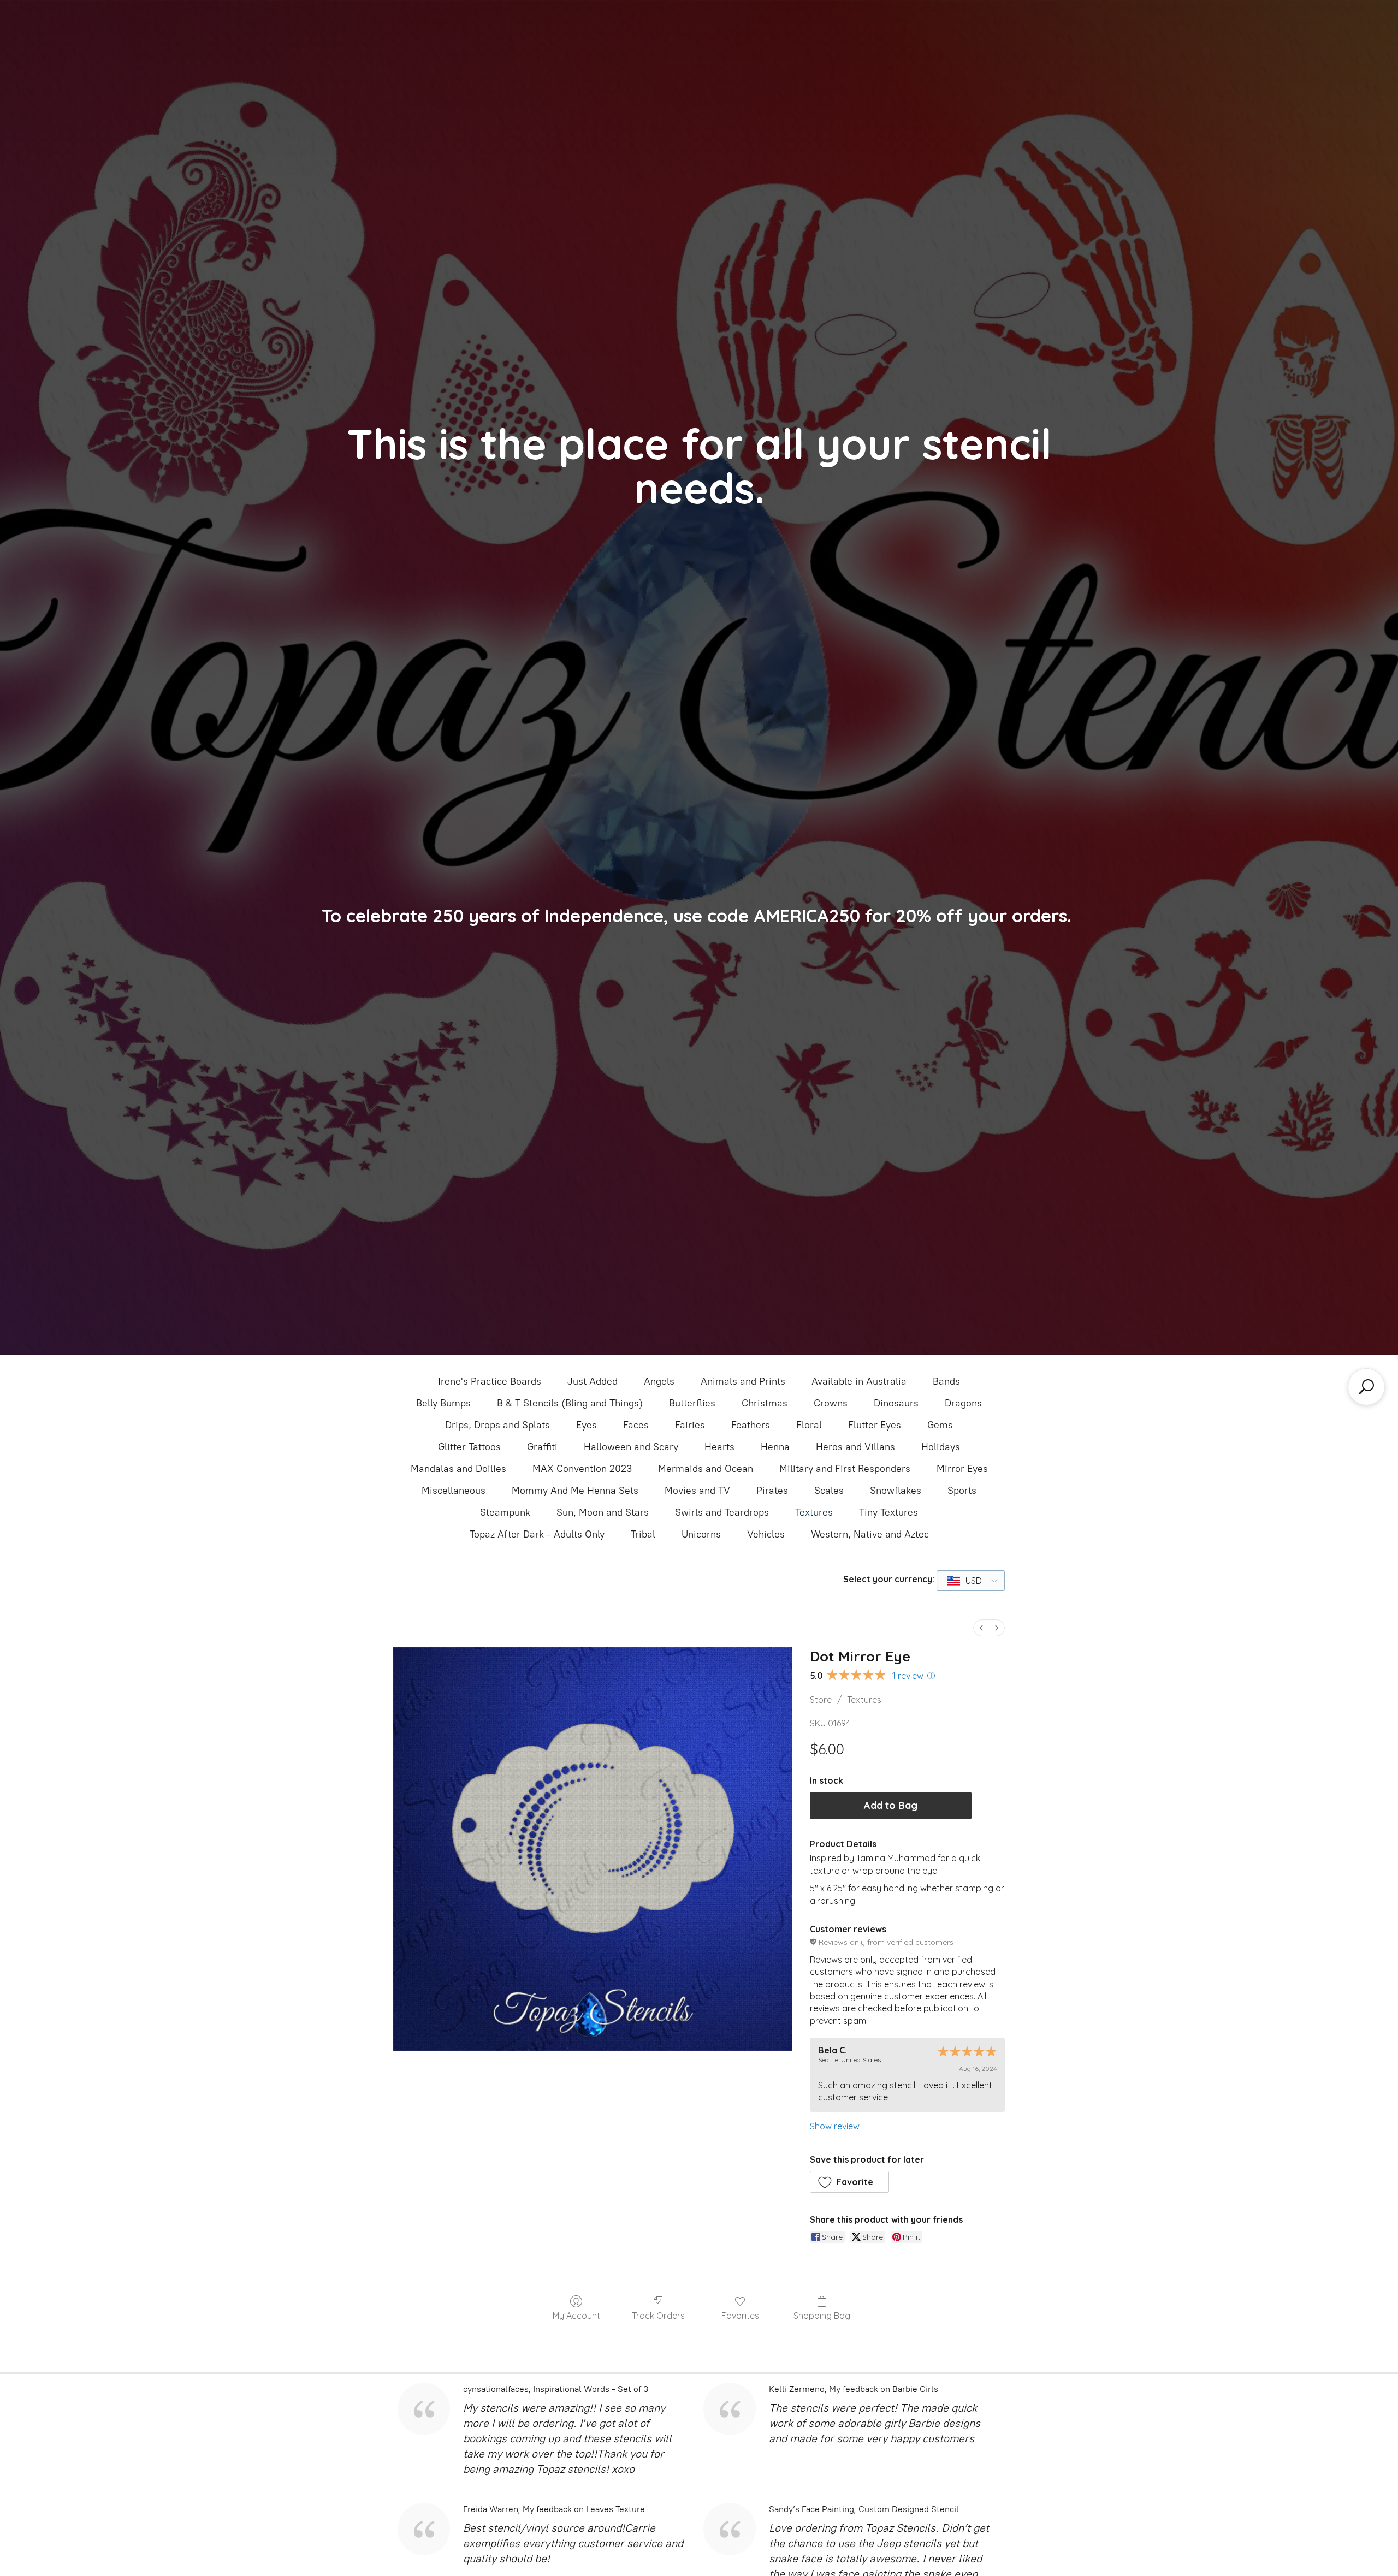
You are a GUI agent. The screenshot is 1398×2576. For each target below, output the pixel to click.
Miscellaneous (454, 1491)
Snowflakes (896, 1491)
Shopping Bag (822, 2316)
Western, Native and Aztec (870, 1534)
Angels (659, 1381)
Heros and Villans (855, 1447)
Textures (814, 1512)
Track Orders (658, 2316)
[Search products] (1366, 1387)
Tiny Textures (888, 1512)
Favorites (740, 2316)
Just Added (593, 1381)
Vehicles (766, 1534)
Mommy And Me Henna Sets (575, 1491)
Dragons (963, 1403)
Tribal (643, 1534)
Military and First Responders (845, 1469)
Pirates (772, 1491)
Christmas (765, 1403)
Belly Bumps (443, 1403)
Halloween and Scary (631, 1447)
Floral (809, 1425)
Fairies (690, 1425)
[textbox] (965, 1581)
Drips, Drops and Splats (497, 1425)
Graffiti (542, 1447)
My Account (576, 2316)
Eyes (587, 1425)
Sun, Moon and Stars (603, 1512)
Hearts (719, 1447)
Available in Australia (859, 1381)
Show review (835, 2126)
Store (821, 1700)
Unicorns (701, 1534)
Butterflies (692, 1403)
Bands (946, 1381)
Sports (962, 1491)
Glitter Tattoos (469, 1447)
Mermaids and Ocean (706, 1469)
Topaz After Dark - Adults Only (537, 1534)
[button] (850, 2182)
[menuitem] (981, 1628)
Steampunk (505, 1512)
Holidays (941, 1447)
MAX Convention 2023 (582, 1469)
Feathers (751, 1425)
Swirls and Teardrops (722, 1512)
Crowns (831, 1403)
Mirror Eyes (962, 1469)
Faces (636, 1425)
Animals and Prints (743, 1381)
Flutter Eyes (875, 1425)
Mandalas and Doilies (458, 1469)
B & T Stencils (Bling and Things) (570, 1403)
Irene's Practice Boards (490, 1381)
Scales (829, 1491)
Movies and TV (697, 1491)
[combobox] (971, 1581)
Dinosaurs (896, 1403)
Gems (940, 1425)
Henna (775, 1447)
